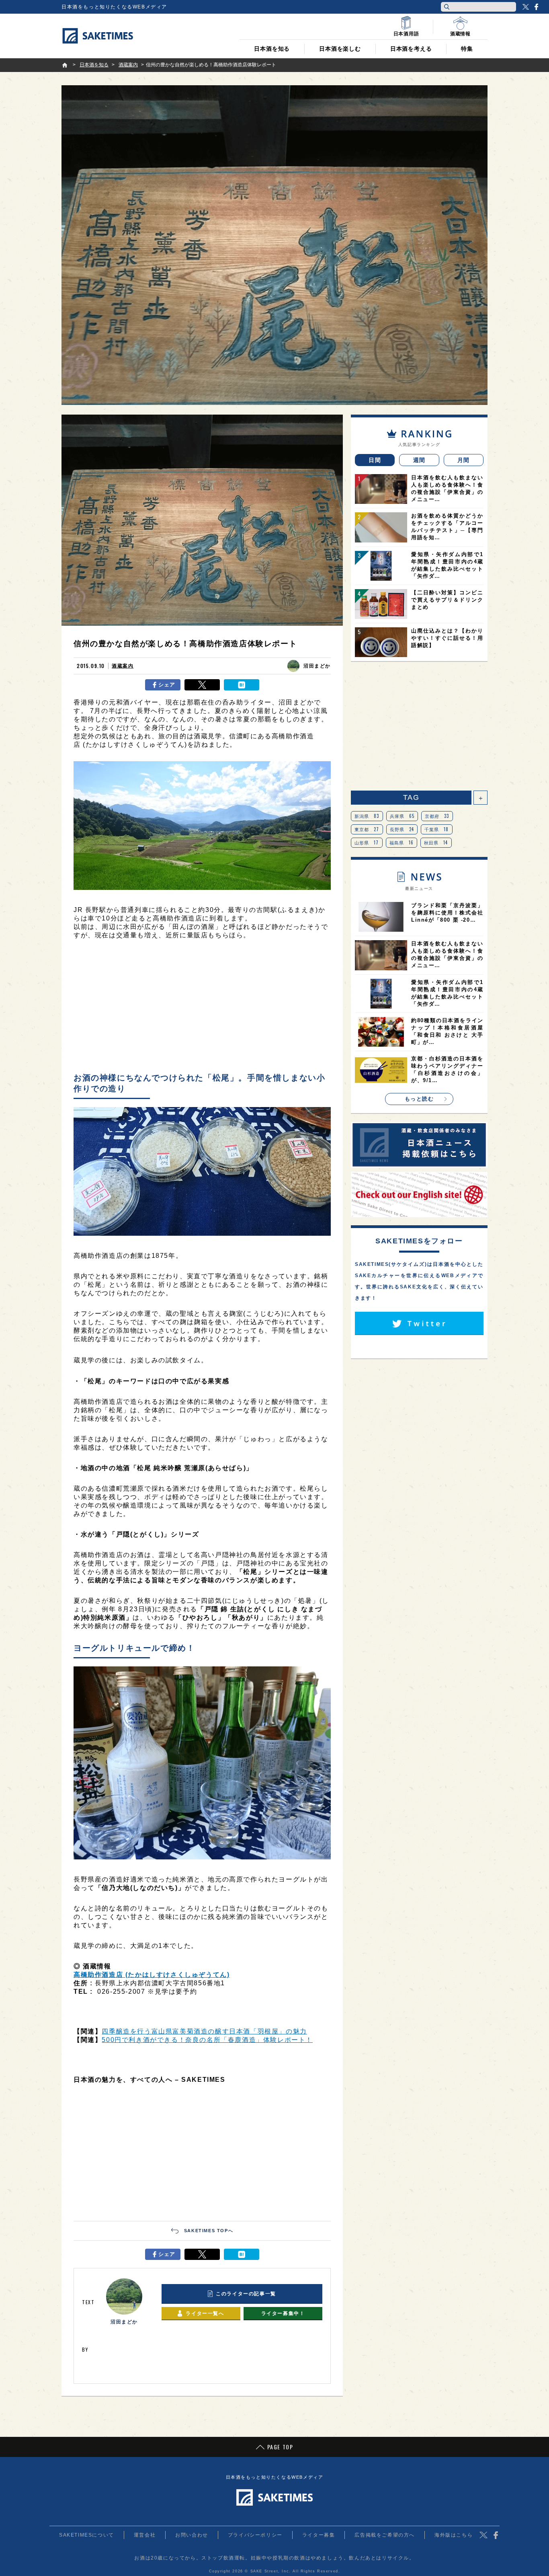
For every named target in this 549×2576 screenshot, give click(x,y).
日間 (375, 460)
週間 (419, 460)
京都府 (437, 816)
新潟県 (367, 816)
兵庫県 (402, 816)
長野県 (402, 829)
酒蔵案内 (123, 666)
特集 (467, 49)
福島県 (402, 842)
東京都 (367, 829)
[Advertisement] (202, 1008)
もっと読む (419, 1099)
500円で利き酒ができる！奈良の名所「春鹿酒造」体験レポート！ (207, 2040)
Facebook (536, 7)
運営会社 (145, 2535)
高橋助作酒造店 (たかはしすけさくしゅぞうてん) (152, 1975)
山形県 (367, 842)
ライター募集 (319, 2535)
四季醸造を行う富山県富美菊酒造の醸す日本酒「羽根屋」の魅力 (204, 2031)
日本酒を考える (411, 49)
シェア (167, 685)
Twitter (526, 7)
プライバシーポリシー (255, 2535)
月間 (464, 460)
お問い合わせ (192, 2535)
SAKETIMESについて (87, 2535)
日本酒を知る (272, 49)
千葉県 (437, 829)
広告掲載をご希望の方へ (385, 2535)
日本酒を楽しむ (340, 49)
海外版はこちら (454, 2535)
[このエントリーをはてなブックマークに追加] (242, 685)
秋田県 (436, 842)
